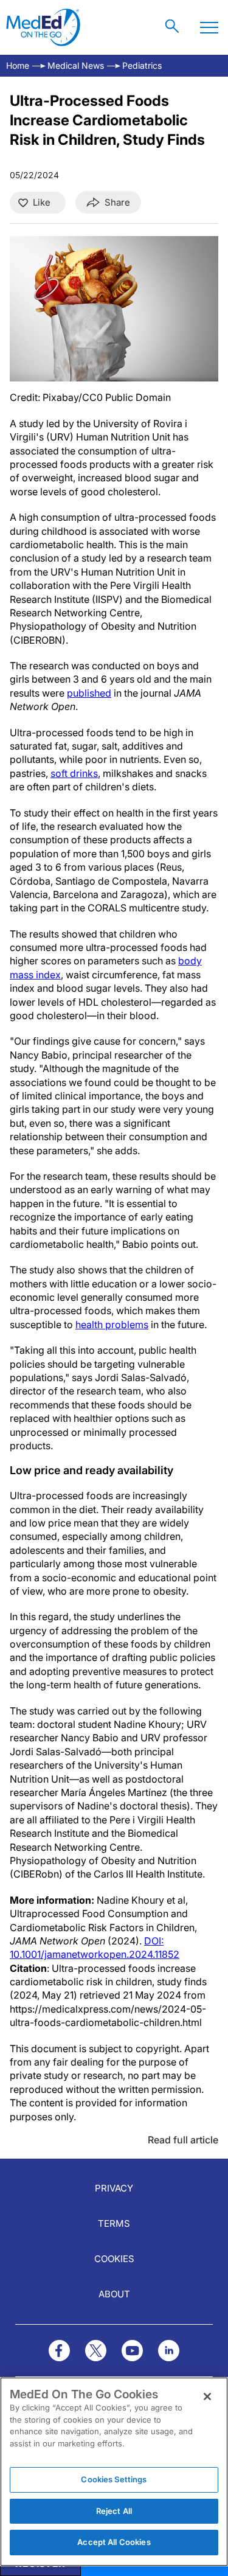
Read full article (183, 2140)
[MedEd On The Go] (43, 27)
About (114, 2294)
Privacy (114, 2188)
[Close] (207, 2397)
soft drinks (74, 773)
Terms (114, 2223)
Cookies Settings (114, 2479)
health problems (112, 1325)
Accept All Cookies (114, 2542)
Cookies (114, 2259)
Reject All (114, 2511)
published (89, 693)
